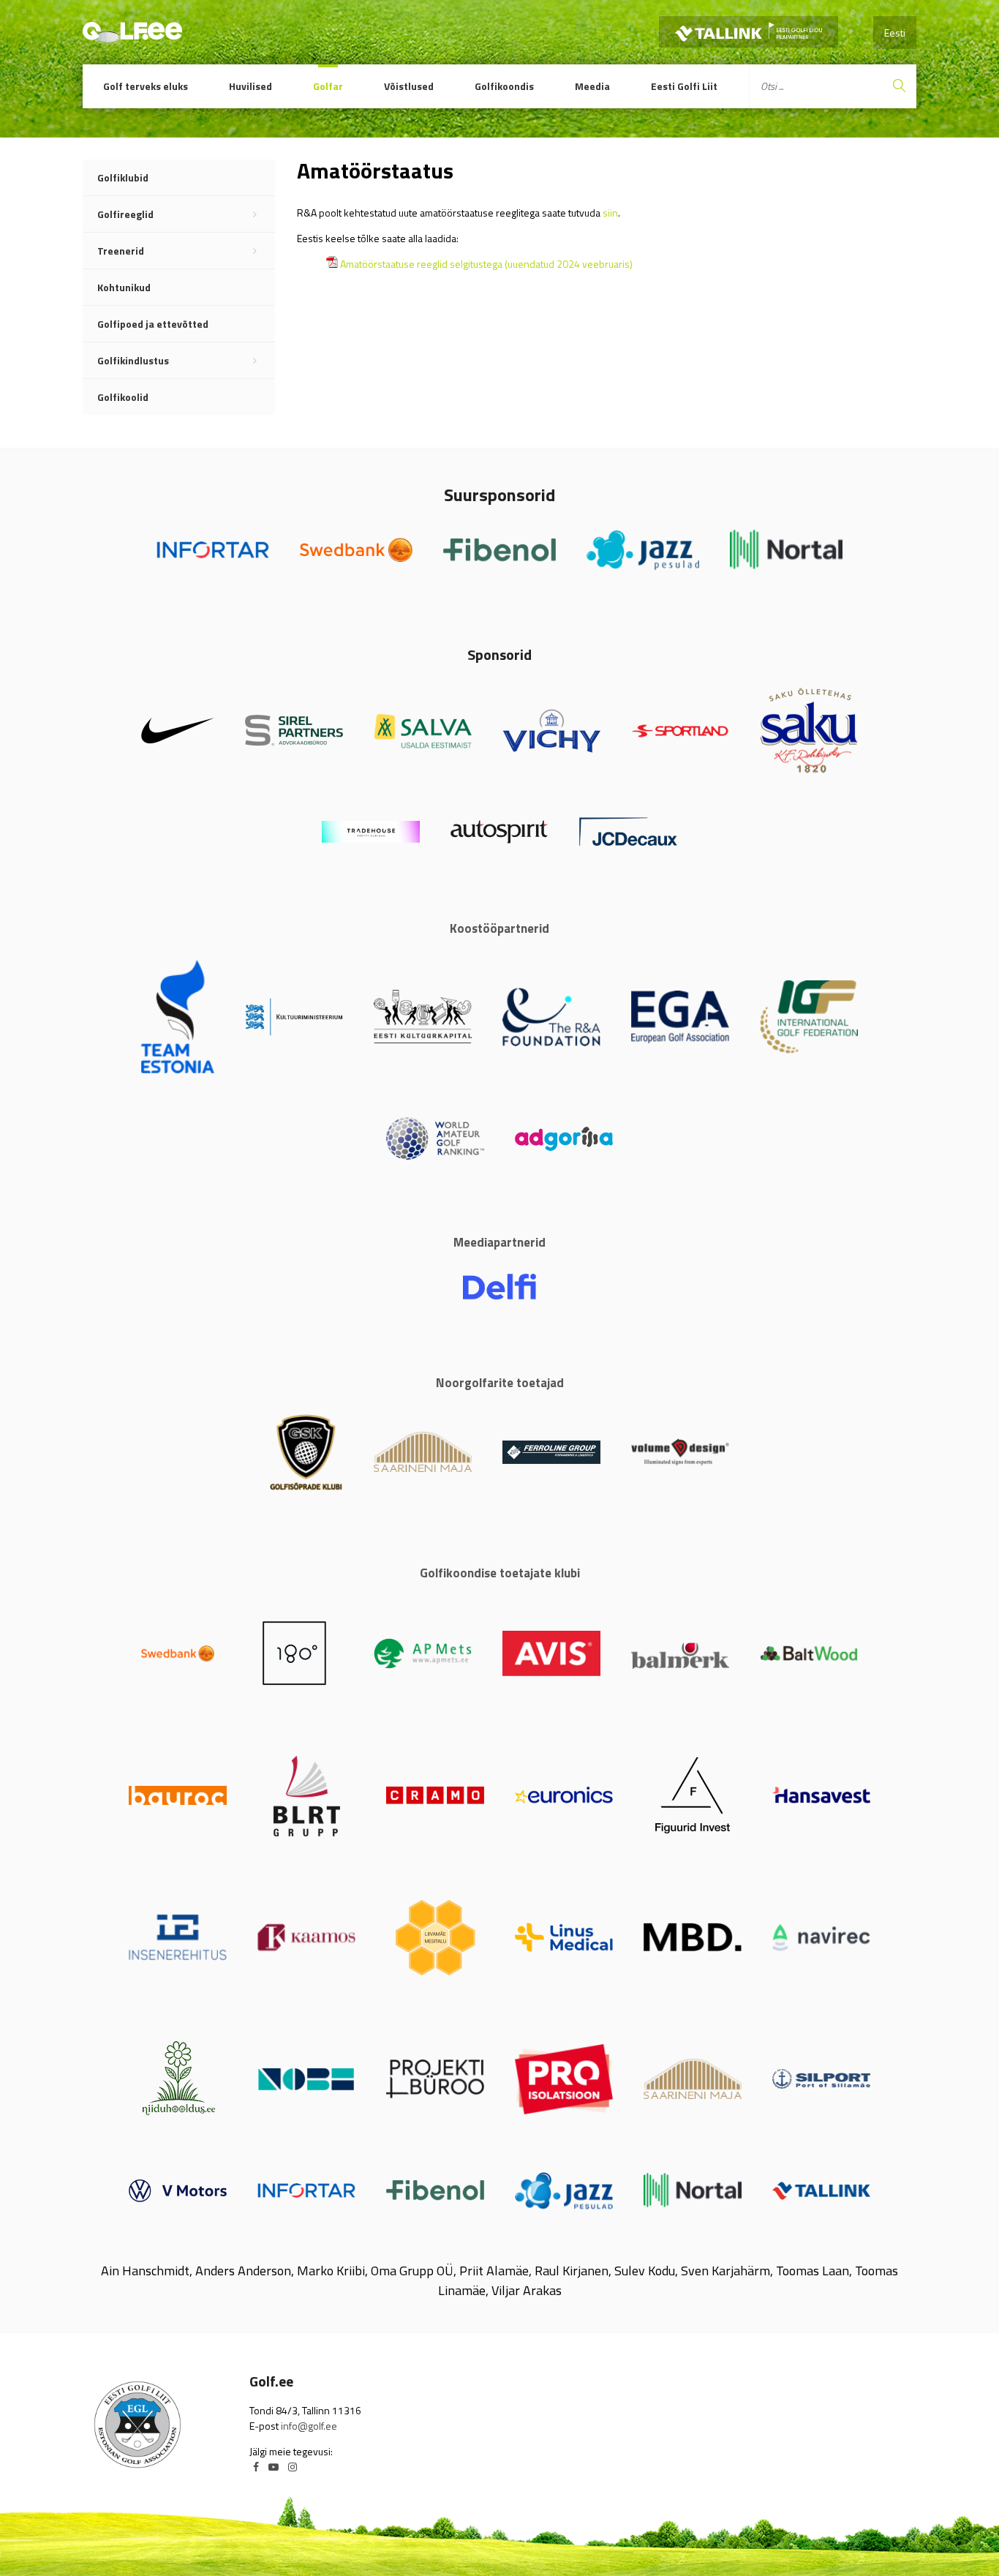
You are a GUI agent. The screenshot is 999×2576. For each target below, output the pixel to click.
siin (610, 213)
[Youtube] (274, 2467)
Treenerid (121, 251)
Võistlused (409, 86)
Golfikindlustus (133, 360)
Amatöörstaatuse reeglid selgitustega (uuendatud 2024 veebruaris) (486, 264)
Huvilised (250, 86)
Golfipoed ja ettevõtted (153, 324)
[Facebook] (256, 2467)
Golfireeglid (125, 214)
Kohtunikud (124, 287)
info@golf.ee (309, 2426)
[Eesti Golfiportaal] (132, 36)
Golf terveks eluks (146, 86)
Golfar (328, 86)
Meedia (592, 86)
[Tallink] (749, 32)
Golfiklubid (123, 177)
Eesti (895, 33)
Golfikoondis (504, 86)
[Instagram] (293, 2467)
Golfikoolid (123, 397)
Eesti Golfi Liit (684, 86)
